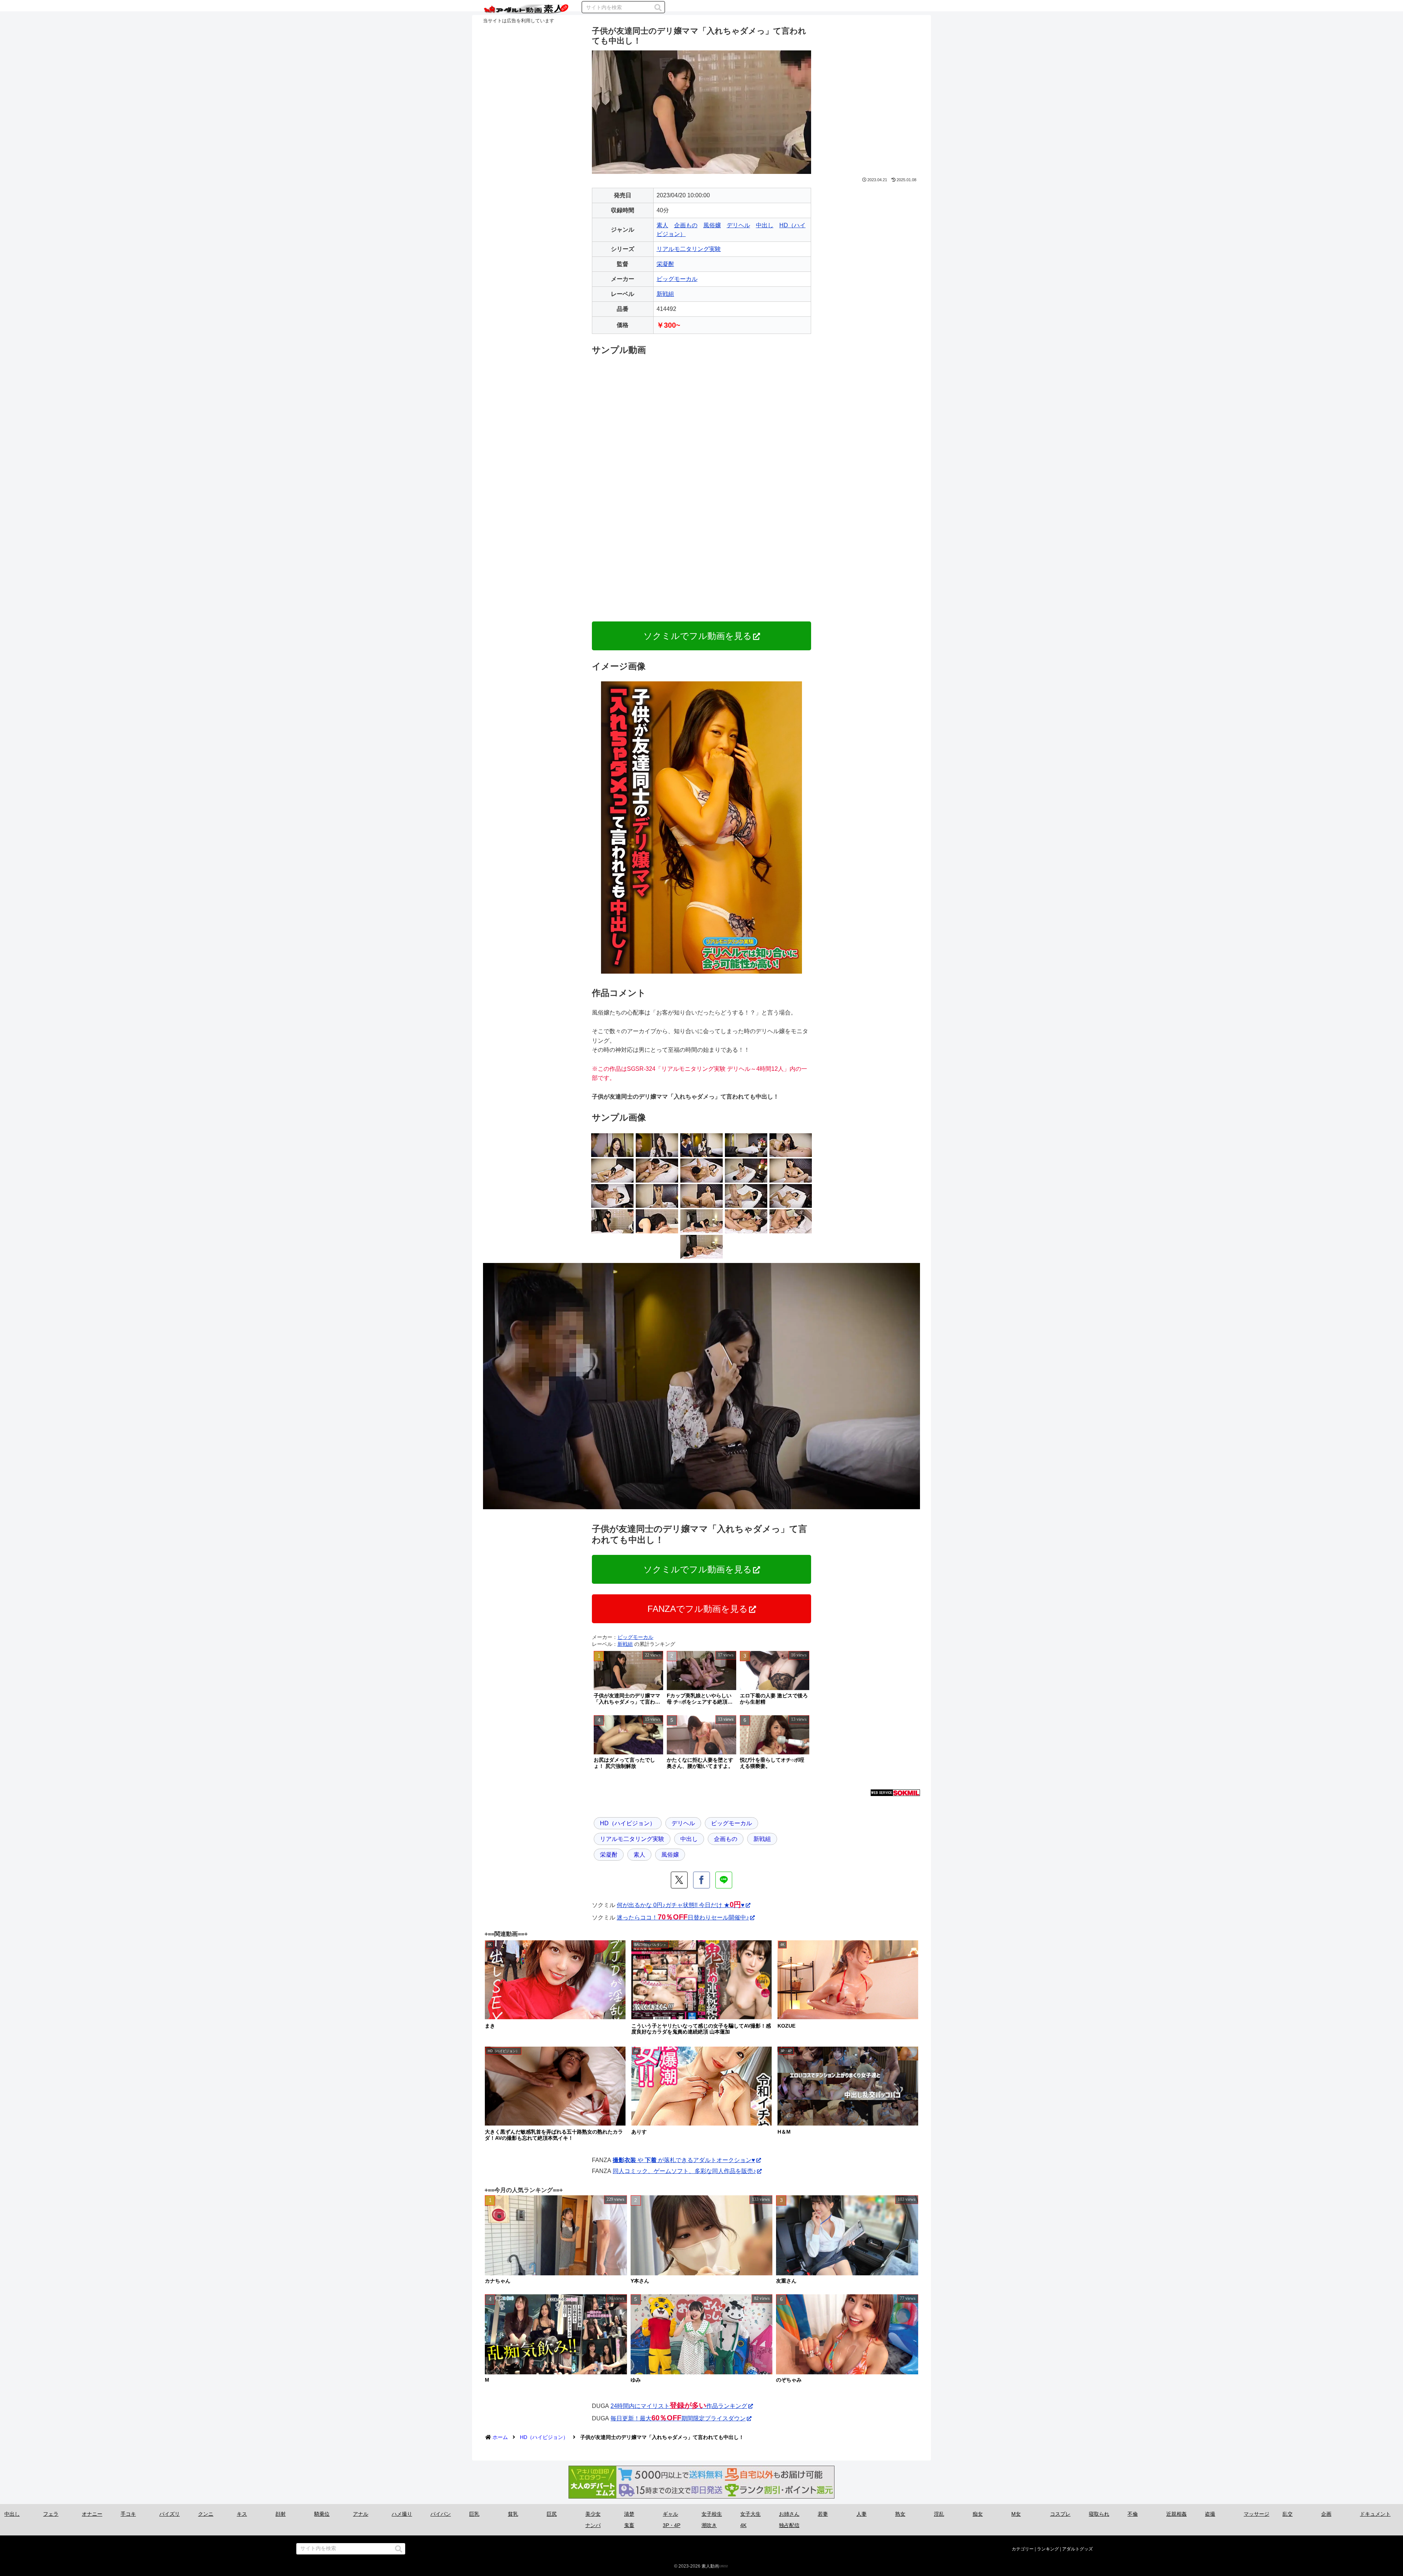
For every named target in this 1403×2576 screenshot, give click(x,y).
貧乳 (513, 2514)
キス (242, 2514)
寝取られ (1099, 2514)
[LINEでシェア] (724, 1880)
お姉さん (789, 2514)
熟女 (900, 2514)
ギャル (670, 2514)
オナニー (92, 2514)
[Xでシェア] (679, 1880)
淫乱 (939, 2514)
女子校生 (712, 2514)
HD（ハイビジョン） (628, 1823)
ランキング (1048, 2549)
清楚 (629, 2514)
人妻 (862, 2514)
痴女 (978, 2514)
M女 (1016, 2514)
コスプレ (1060, 2514)
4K (743, 2525)
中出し (765, 225)
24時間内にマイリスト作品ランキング (679, 2406)
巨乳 (474, 2514)
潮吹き (709, 2525)
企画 (1326, 2514)
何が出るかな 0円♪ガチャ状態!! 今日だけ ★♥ (681, 1905)
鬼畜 (629, 2525)
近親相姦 (1176, 2514)
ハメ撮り (402, 2514)
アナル (361, 2514)
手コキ (128, 2514)
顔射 (281, 2514)
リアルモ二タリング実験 (689, 249)
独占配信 (789, 2525)
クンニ (206, 2514)
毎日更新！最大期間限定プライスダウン (678, 2418)
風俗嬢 (712, 225)
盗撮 (1210, 2514)
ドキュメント (1375, 2514)
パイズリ (170, 2514)
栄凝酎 (665, 264)
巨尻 (552, 2514)
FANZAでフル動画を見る (698, 1609)
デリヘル (738, 225)
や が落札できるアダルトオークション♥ (684, 2160)
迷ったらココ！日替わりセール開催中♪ (683, 1917)
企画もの (686, 225)
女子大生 (750, 2514)
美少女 (593, 2514)
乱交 (1288, 2514)
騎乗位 (322, 2514)
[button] (658, 8)
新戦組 (665, 294)
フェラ (51, 2514)
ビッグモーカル (677, 279)
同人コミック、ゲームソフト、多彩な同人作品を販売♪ (684, 2171)
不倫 (1133, 2514)
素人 (662, 225)
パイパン (441, 2514)
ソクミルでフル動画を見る (698, 636)
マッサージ (1256, 2514)
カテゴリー (1023, 2549)
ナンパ (593, 2525)
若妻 (823, 2514)
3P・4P (672, 2525)
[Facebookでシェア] (701, 1880)
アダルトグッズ (1077, 2549)
